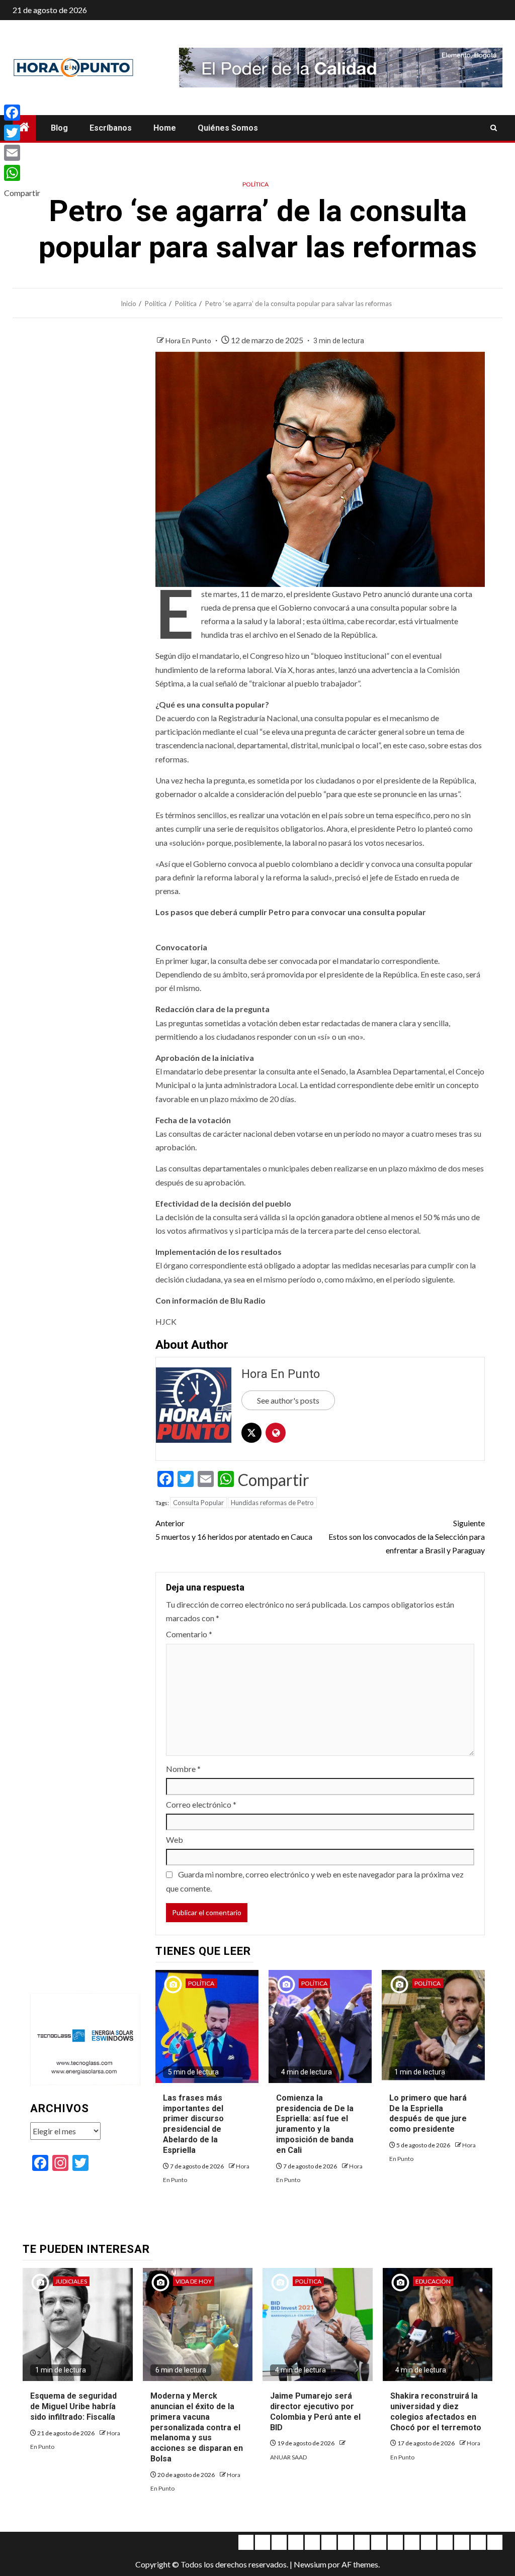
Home (165, 128)
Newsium (310, 2564)
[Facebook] (22, 113)
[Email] (22, 153)
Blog (59, 128)
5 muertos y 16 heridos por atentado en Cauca (234, 1530)
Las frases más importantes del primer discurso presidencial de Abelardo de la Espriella (193, 2124)
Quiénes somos (228, 128)
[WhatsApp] (22, 173)
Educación (433, 2281)
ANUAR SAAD (288, 2457)
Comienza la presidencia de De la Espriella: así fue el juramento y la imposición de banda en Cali (315, 2124)
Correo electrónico (201, 1804)
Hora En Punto (189, 340)
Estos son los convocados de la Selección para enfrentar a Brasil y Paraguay (407, 1537)
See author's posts (288, 1400)
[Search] (494, 128)
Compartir (274, 1480)
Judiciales (71, 2281)
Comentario (189, 1634)
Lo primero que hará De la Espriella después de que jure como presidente (428, 2113)
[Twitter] (22, 133)
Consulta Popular (198, 1503)
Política (255, 184)
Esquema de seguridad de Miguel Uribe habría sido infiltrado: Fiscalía (73, 2406)
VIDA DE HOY (194, 2281)
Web (175, 1840)
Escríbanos (111, 128)
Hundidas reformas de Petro (272, 1503)
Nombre (183, 1769)
